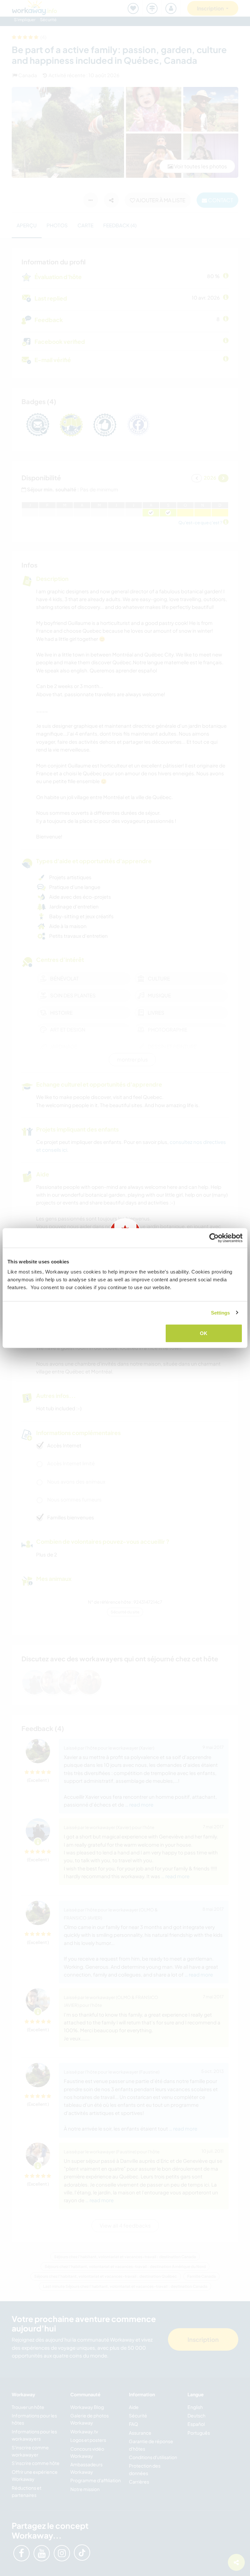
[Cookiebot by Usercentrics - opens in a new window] (214, 1238)
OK (204, 1333)
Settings (221, 1312)
